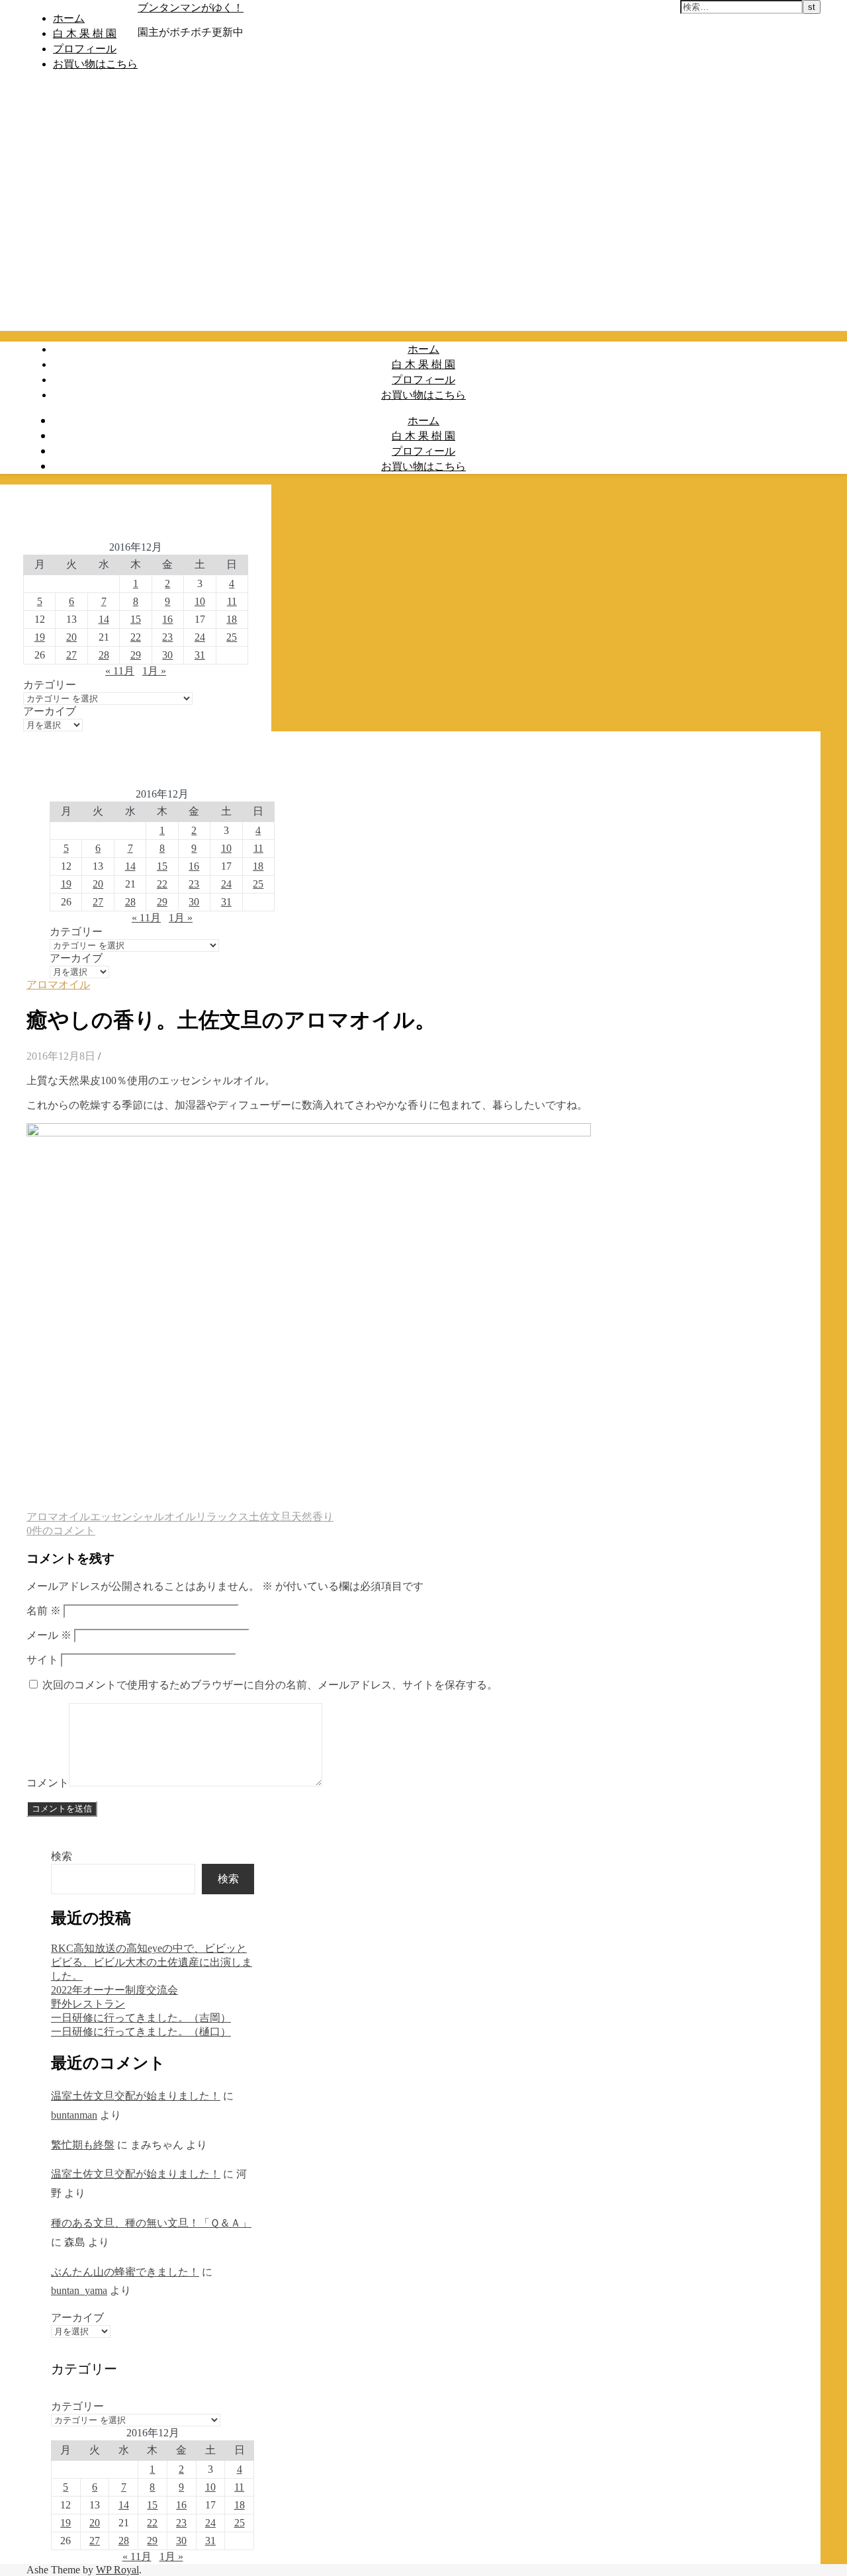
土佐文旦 (270, 1517)
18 (232, 619)
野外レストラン (88, 2004)
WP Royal (117, 2570)
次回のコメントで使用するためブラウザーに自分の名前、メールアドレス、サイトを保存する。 (270, 1685)
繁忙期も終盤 (83, 2145)
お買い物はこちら (95, 64)
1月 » (154, 671)
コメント (48, 1783)
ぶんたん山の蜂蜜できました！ (125, 2272)
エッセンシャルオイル (143, 1517)
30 (167, 655)
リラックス (222, 1517)
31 (200, 655)
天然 (302, 1517)
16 (167, 619)
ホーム (69, 18)
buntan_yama (79, 2290)
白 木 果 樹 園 (85, 33)
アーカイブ (50, 711)
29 (136, 655)
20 (71, 637)
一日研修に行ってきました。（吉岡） (141, 2018)
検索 (62, 1856)
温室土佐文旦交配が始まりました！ (136, 2096)
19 (40, 637)
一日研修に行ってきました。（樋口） (141, 2032)
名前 (44, 1611)
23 (167, 637)
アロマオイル (58, 985)
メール (49, 1635)
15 (136, 619)
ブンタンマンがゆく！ (191, 7)
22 (136, 637)
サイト (42, 1660)
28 (104, 655)
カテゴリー (50, 685)
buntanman (74, 2115)
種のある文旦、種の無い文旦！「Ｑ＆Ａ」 (151, 2223)
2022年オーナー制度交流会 (114, 1990)
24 (200, 637)
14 (104, 619)
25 (232, 637)
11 (232, 601)
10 (200, 601)
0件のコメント (61, 1531)
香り (323, 1517)
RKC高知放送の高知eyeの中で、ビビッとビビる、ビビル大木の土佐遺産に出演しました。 (152, 1962)
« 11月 (120, 671)
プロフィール (85, 48)
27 (71, 655)
